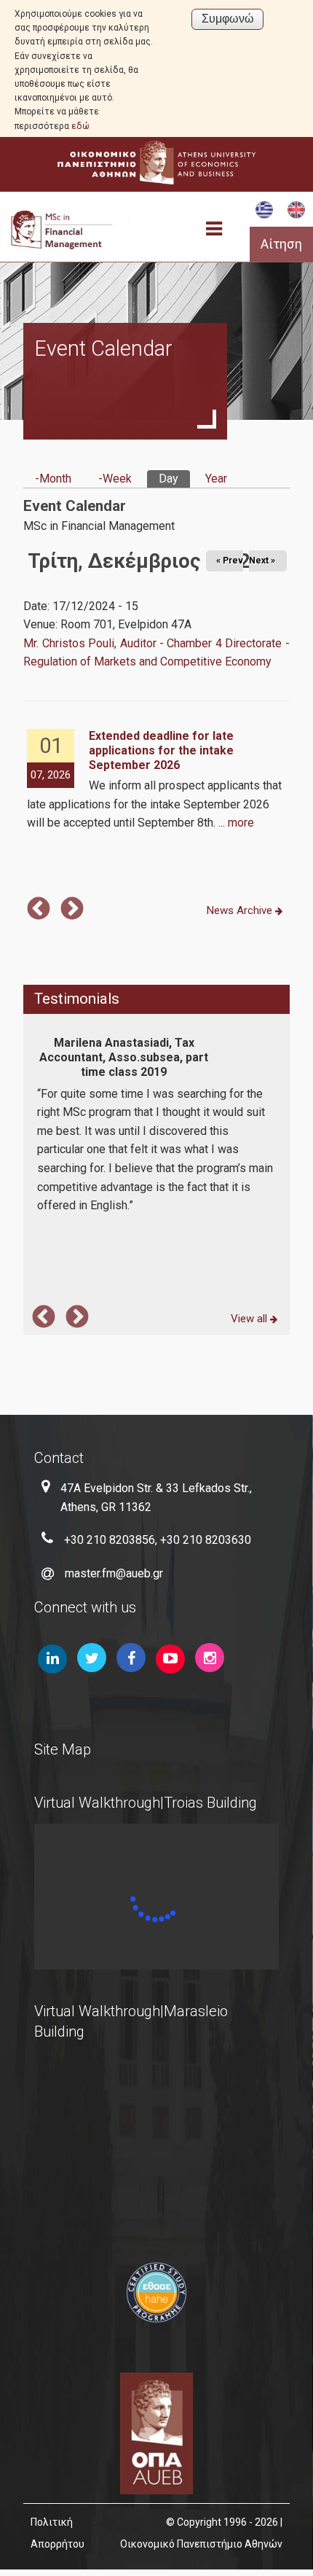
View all (250, 1319)
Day (174, 479)
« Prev (230, 561)
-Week (115, 479)
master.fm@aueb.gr (114, 1573)
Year (216, 479)
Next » (262, 561)
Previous (39, 910)
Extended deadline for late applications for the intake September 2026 (161, 750)
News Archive (241, 910)
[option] (156, 781)
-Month (53, 479)
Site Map (63, 1749)
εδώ (80, 126)
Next (72, 910)
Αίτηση (281, 244)
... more (236, 823)
